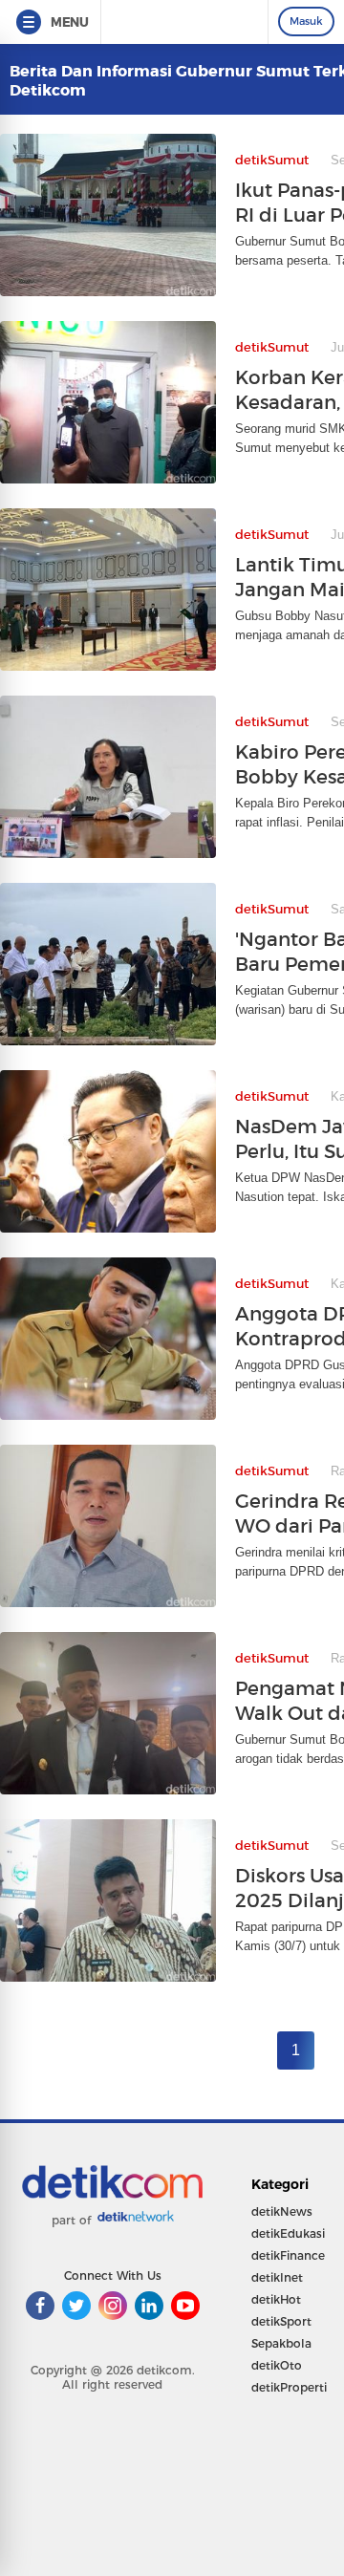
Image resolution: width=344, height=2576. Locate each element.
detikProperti (289, 2387)
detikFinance (288, 2255)
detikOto (277, 2365)
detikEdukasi (288, 2233)
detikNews (282, 2211)
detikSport (281, 2321)
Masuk (306, 21)
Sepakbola (281, 2343)
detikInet (277, 2277)
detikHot (276, 2299)
